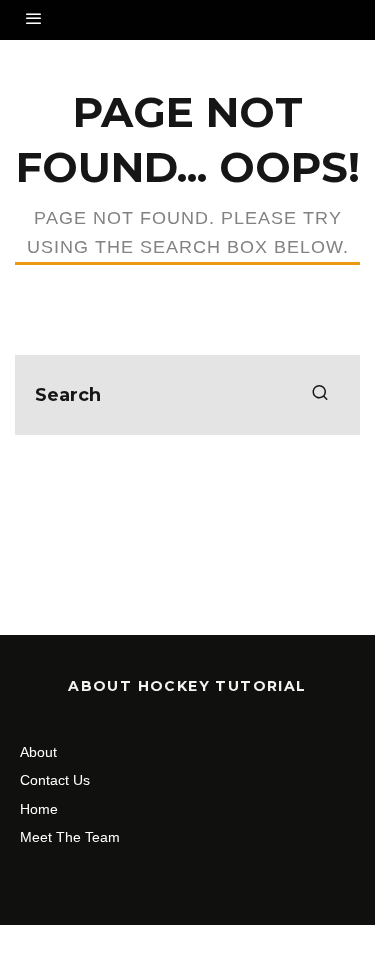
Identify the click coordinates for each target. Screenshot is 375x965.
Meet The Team (70, 837)
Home (39, 809)
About (38, 752)
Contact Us (55, 780)
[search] (320, 395)
